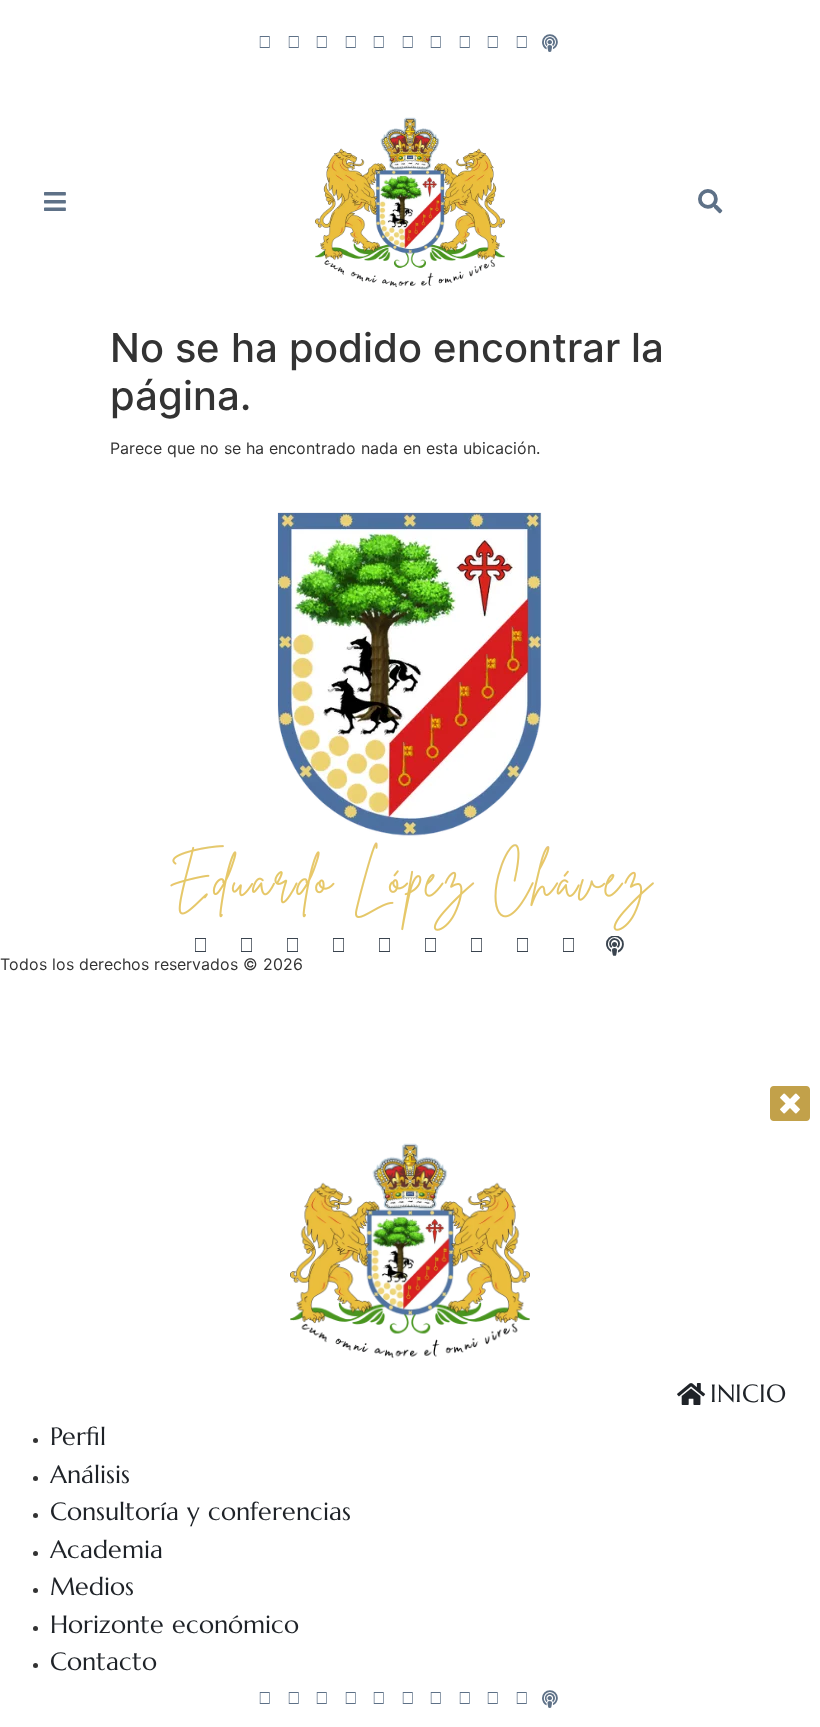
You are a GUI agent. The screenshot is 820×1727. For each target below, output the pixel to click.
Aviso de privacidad (75, 1023)
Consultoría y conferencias (200, 1511)
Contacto (103, 1661)
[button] (710, 201)
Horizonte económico (174, 1624)
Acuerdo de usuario (239, 1023)
